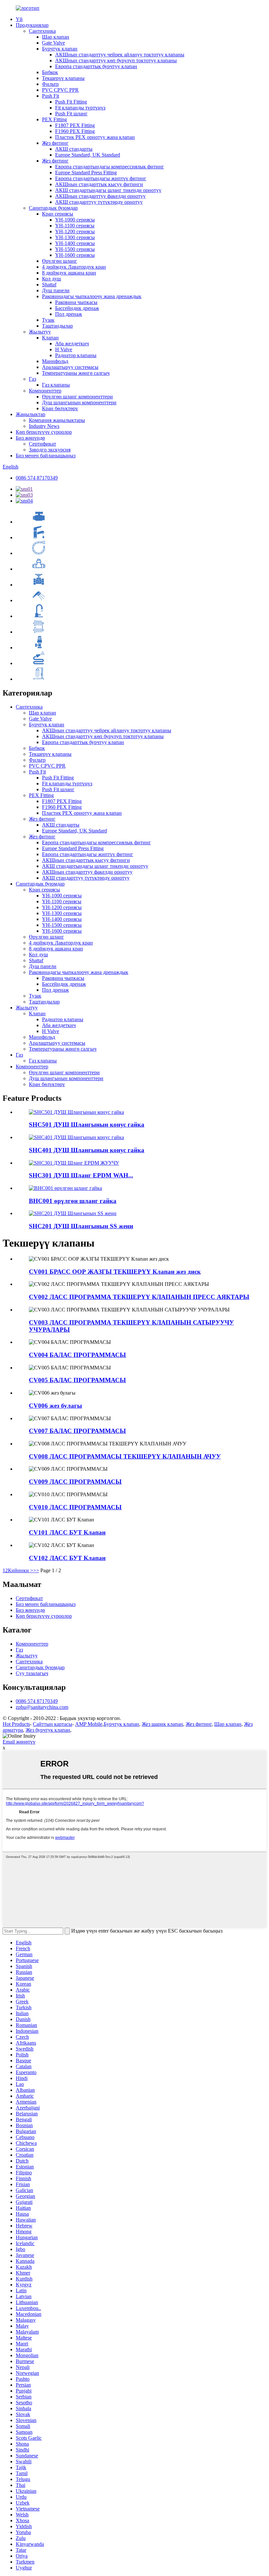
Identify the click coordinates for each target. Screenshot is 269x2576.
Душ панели (56, 290)
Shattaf (49, 285)
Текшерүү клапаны (63, 78)
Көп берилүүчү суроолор (44, 432)
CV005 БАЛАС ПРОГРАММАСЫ (77, 1380)
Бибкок (50, 72)
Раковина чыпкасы (76, 302)
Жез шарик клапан (162, 1724)
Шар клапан (56, 37)
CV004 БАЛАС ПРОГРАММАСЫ (77, 1355)
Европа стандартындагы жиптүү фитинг (101, 178)
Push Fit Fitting (71, 102)
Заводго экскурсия (50, 450)
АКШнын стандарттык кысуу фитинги (99, 184)
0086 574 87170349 (37, 478)
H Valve (64, 349)
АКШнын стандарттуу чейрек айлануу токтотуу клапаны (120, 55)
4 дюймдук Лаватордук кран (74, 267)
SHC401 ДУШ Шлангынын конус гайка (87, 1150)
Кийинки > (21, 1570)
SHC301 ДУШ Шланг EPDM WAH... (81, 1175)
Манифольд (55, 361)
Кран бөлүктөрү (60, 408)
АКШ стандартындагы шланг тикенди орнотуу (108, 190)
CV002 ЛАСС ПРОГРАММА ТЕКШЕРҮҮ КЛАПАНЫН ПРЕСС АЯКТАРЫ (139, 1297)
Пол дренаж (69, 314)
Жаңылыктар (31, 414)
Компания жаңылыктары (57, 420)
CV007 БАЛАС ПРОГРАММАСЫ (77, 1431)
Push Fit (51, 96)
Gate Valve (53, 43)
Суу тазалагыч (32, 1673)
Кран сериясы (58, 214)
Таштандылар (57, 326)
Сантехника (42, 31)
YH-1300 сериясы (75, 237)
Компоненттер (45, 391)
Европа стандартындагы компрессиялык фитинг (110, 167)
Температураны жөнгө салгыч (76, 373)
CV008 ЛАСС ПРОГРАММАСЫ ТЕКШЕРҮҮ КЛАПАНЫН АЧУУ (125, 1456)
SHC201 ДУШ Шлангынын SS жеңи (81, 1226)
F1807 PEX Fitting (75, 125)
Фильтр (50, 84)
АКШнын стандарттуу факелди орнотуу (100, 196)
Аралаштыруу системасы (70, 367)
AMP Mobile (89, 1724)
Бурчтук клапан (60, 49)
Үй (19, 19)
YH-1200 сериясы (75, 231)
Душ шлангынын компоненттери (79, 402)
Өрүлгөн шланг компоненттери (77, 397)
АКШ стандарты (74, 149)
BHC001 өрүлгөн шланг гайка (73, 1201)
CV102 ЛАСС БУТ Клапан (67, 1558)
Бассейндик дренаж (77, 308)
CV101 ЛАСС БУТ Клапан (67, 1532)
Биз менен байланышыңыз (46, 456)
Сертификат (42, 444)
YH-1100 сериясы (75, 226)
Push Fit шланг (71, 114)
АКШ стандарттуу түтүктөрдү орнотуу (99, 202)
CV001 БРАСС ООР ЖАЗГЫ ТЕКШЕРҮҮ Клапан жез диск (115, 1272)
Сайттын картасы (52, 1724)
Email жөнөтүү (19, 1742)
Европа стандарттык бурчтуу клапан (96, 66)
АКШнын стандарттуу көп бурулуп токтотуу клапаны (116, 60)
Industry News (44, 426)
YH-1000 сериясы (75, 220)
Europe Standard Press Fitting (86, 172)
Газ (32, 379)
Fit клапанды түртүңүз (80, 108)
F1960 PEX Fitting (75, 131)
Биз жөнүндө (30, 438)
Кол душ (52, 279)
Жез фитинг (55, 143)
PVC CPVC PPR (60, 90)
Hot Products (16, 1724)
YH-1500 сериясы (75, 249)
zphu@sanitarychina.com (42, 1707)
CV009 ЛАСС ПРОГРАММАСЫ (75, 1482)
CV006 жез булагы (55, 1406)
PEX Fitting (54, 119)
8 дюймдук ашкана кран (69, 273)
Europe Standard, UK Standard (88, 155)
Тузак (48, 320)
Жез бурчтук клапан (48, 1730)
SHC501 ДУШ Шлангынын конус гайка (87, 1125)
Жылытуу (40, 332)
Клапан (50, 338)
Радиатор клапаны (76, 355)
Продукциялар (32, 25)
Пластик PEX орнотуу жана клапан (95, 137)
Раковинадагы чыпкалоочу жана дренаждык (92, 296)
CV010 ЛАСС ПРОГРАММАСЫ (75, 1507)
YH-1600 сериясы (75, 255)
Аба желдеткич (72, 343)
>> (36, 1570)
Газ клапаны (56, 385)
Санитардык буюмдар (53, 208)
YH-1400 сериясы (75, 243)
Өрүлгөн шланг (60, 261)
